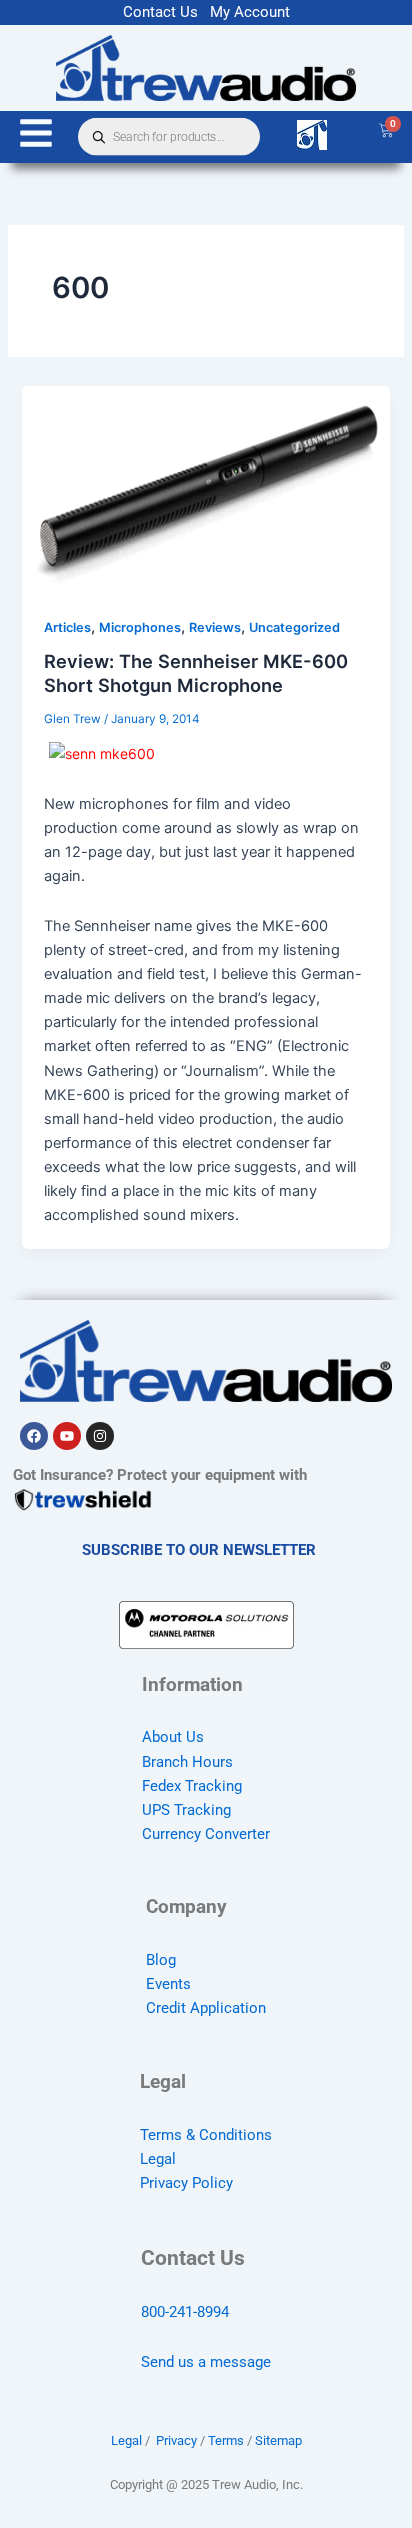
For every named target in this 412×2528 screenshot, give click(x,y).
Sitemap (278, 2440)
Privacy (176, 2440)
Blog (161, 1960)
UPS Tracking (186, 1810)
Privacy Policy (186, 2183)
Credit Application (206, 2008)
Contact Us (160, 12)
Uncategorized (294, 627)
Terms (226, 2440)
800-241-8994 (185, 2312)
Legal (158, 2159)
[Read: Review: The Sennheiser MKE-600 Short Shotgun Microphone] (205, 488)
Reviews (215, 627)
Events (168, 1984)
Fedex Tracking (192, 1786)
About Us (173, 1737)
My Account (250, 12)
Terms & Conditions (206, 2135)
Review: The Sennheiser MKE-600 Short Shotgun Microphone (196, 673)
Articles (67, 627)
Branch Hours (187, 1762)
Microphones (140, 627)
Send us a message (206, 2362)
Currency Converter (206, 1834)
